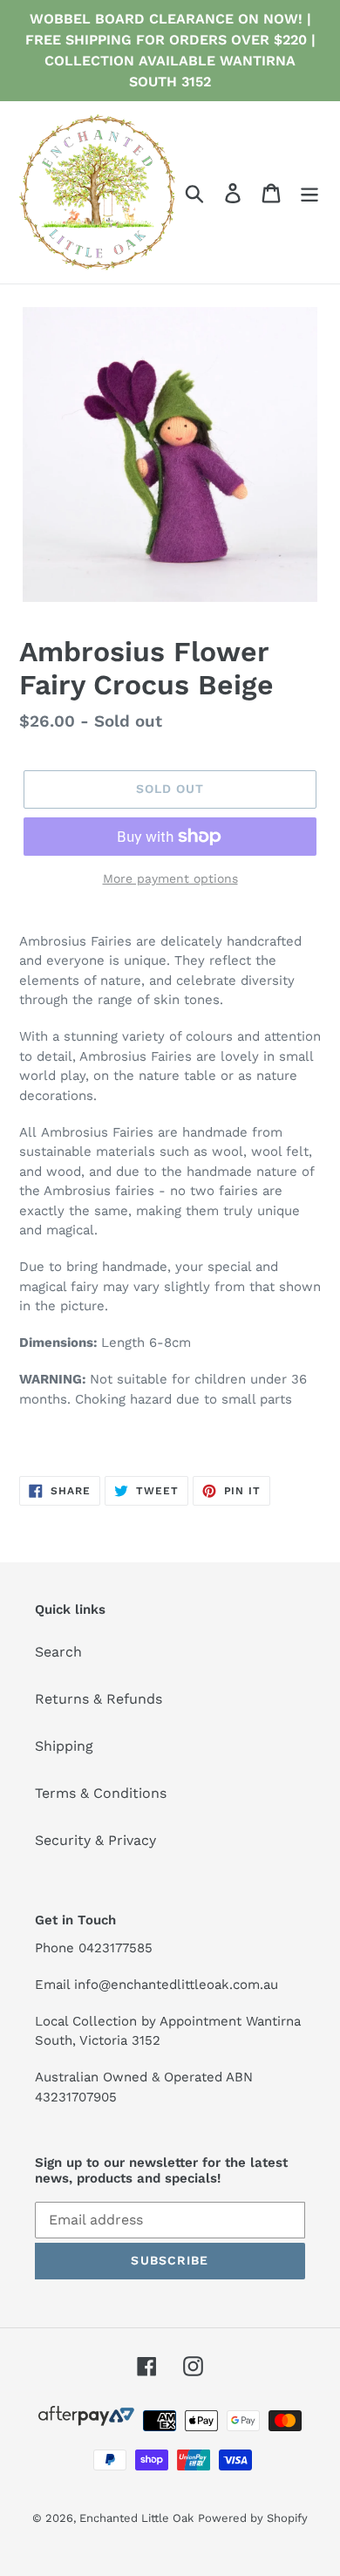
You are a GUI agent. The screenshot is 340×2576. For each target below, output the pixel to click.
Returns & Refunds (99, 1699)
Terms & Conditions (101, 1793)
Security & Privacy (95, 1840)
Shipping (64, 1746)
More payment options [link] (170, 878)
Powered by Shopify (253, 2518)
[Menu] (309, 192)
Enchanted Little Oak (136, 2518)
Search (58, 1652)
